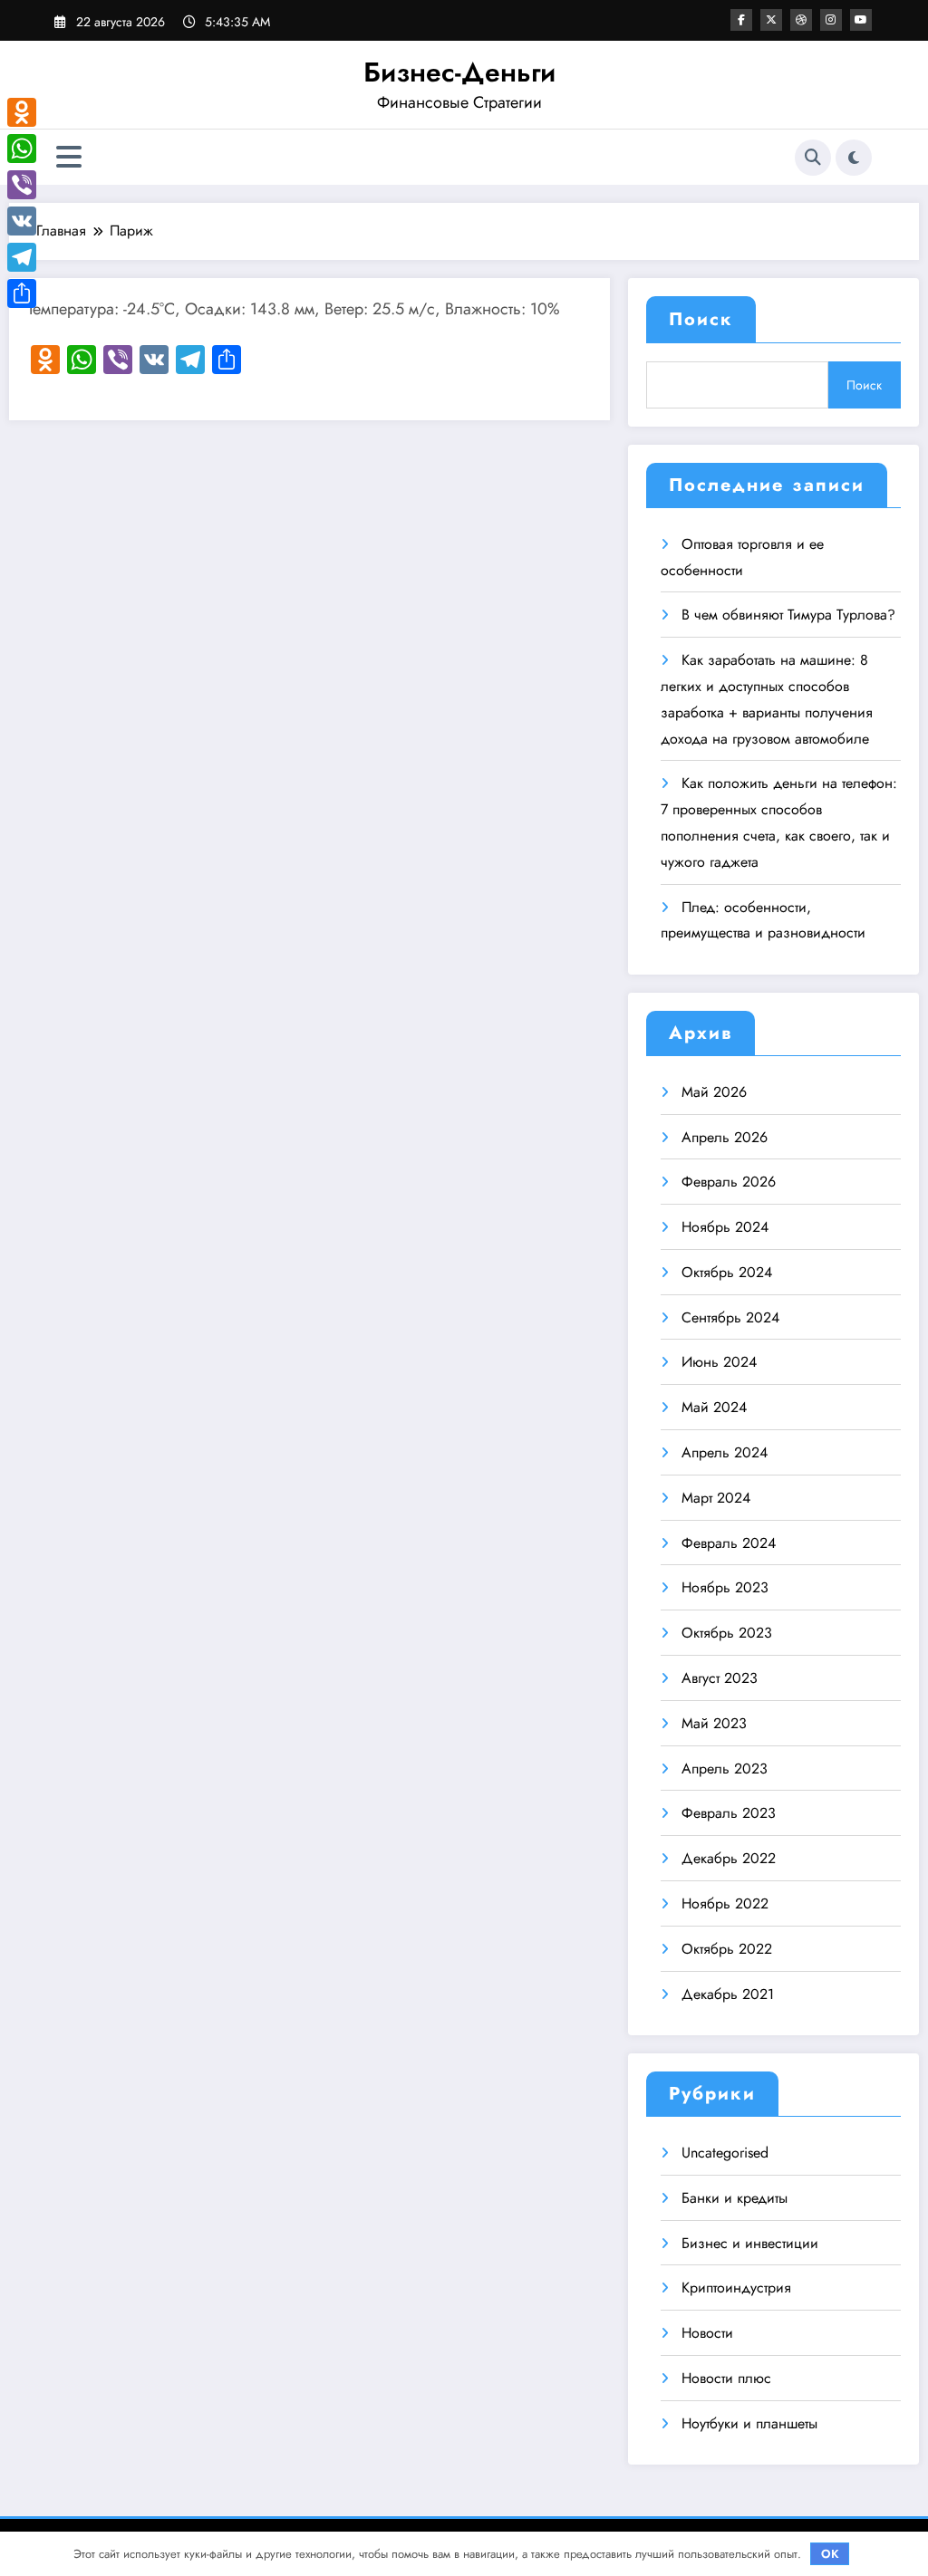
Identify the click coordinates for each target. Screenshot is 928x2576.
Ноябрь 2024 (725, 1227)
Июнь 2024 (719, 1362)
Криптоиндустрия (736, 2288)
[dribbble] (801, 20)
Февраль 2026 (729, 1182)
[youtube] (861, 20)
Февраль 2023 (729, 1813)
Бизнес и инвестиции (750, 2243)
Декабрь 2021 (728, 1994)
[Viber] (22, 185)
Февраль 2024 (729, 1543)
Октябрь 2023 (727, 1633)
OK (830, 2554)
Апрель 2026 (725, 1137)
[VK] (22, 221)
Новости (707, 2333)
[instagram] (831, 20)
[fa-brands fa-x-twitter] (771, 20)
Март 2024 (716, 1498)
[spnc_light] (854, 158)
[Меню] (69, 157)
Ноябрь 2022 (725, 1903)
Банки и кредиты (735, 2198)
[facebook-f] (741, 20)
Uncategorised (725, 2153)
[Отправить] (22, 293)
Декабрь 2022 (729, 1858)
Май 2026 (714, 1092)
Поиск (701, 319)
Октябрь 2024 (727, 1272)
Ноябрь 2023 (725, 1587)
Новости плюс (726, 2378)
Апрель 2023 (725, 1769)
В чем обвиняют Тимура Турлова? (788, 615)
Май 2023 (714, 1723)
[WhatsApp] (22, 149)
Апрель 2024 (725, 1452)
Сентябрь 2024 (730, 1317)
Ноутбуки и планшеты (749, 2423)
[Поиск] (813, 158)
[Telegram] (22, 257)
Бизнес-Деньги (459, 72)
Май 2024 (714, 1407)
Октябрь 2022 (727, 1949)
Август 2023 (720, 1678)
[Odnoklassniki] (22, 112)
